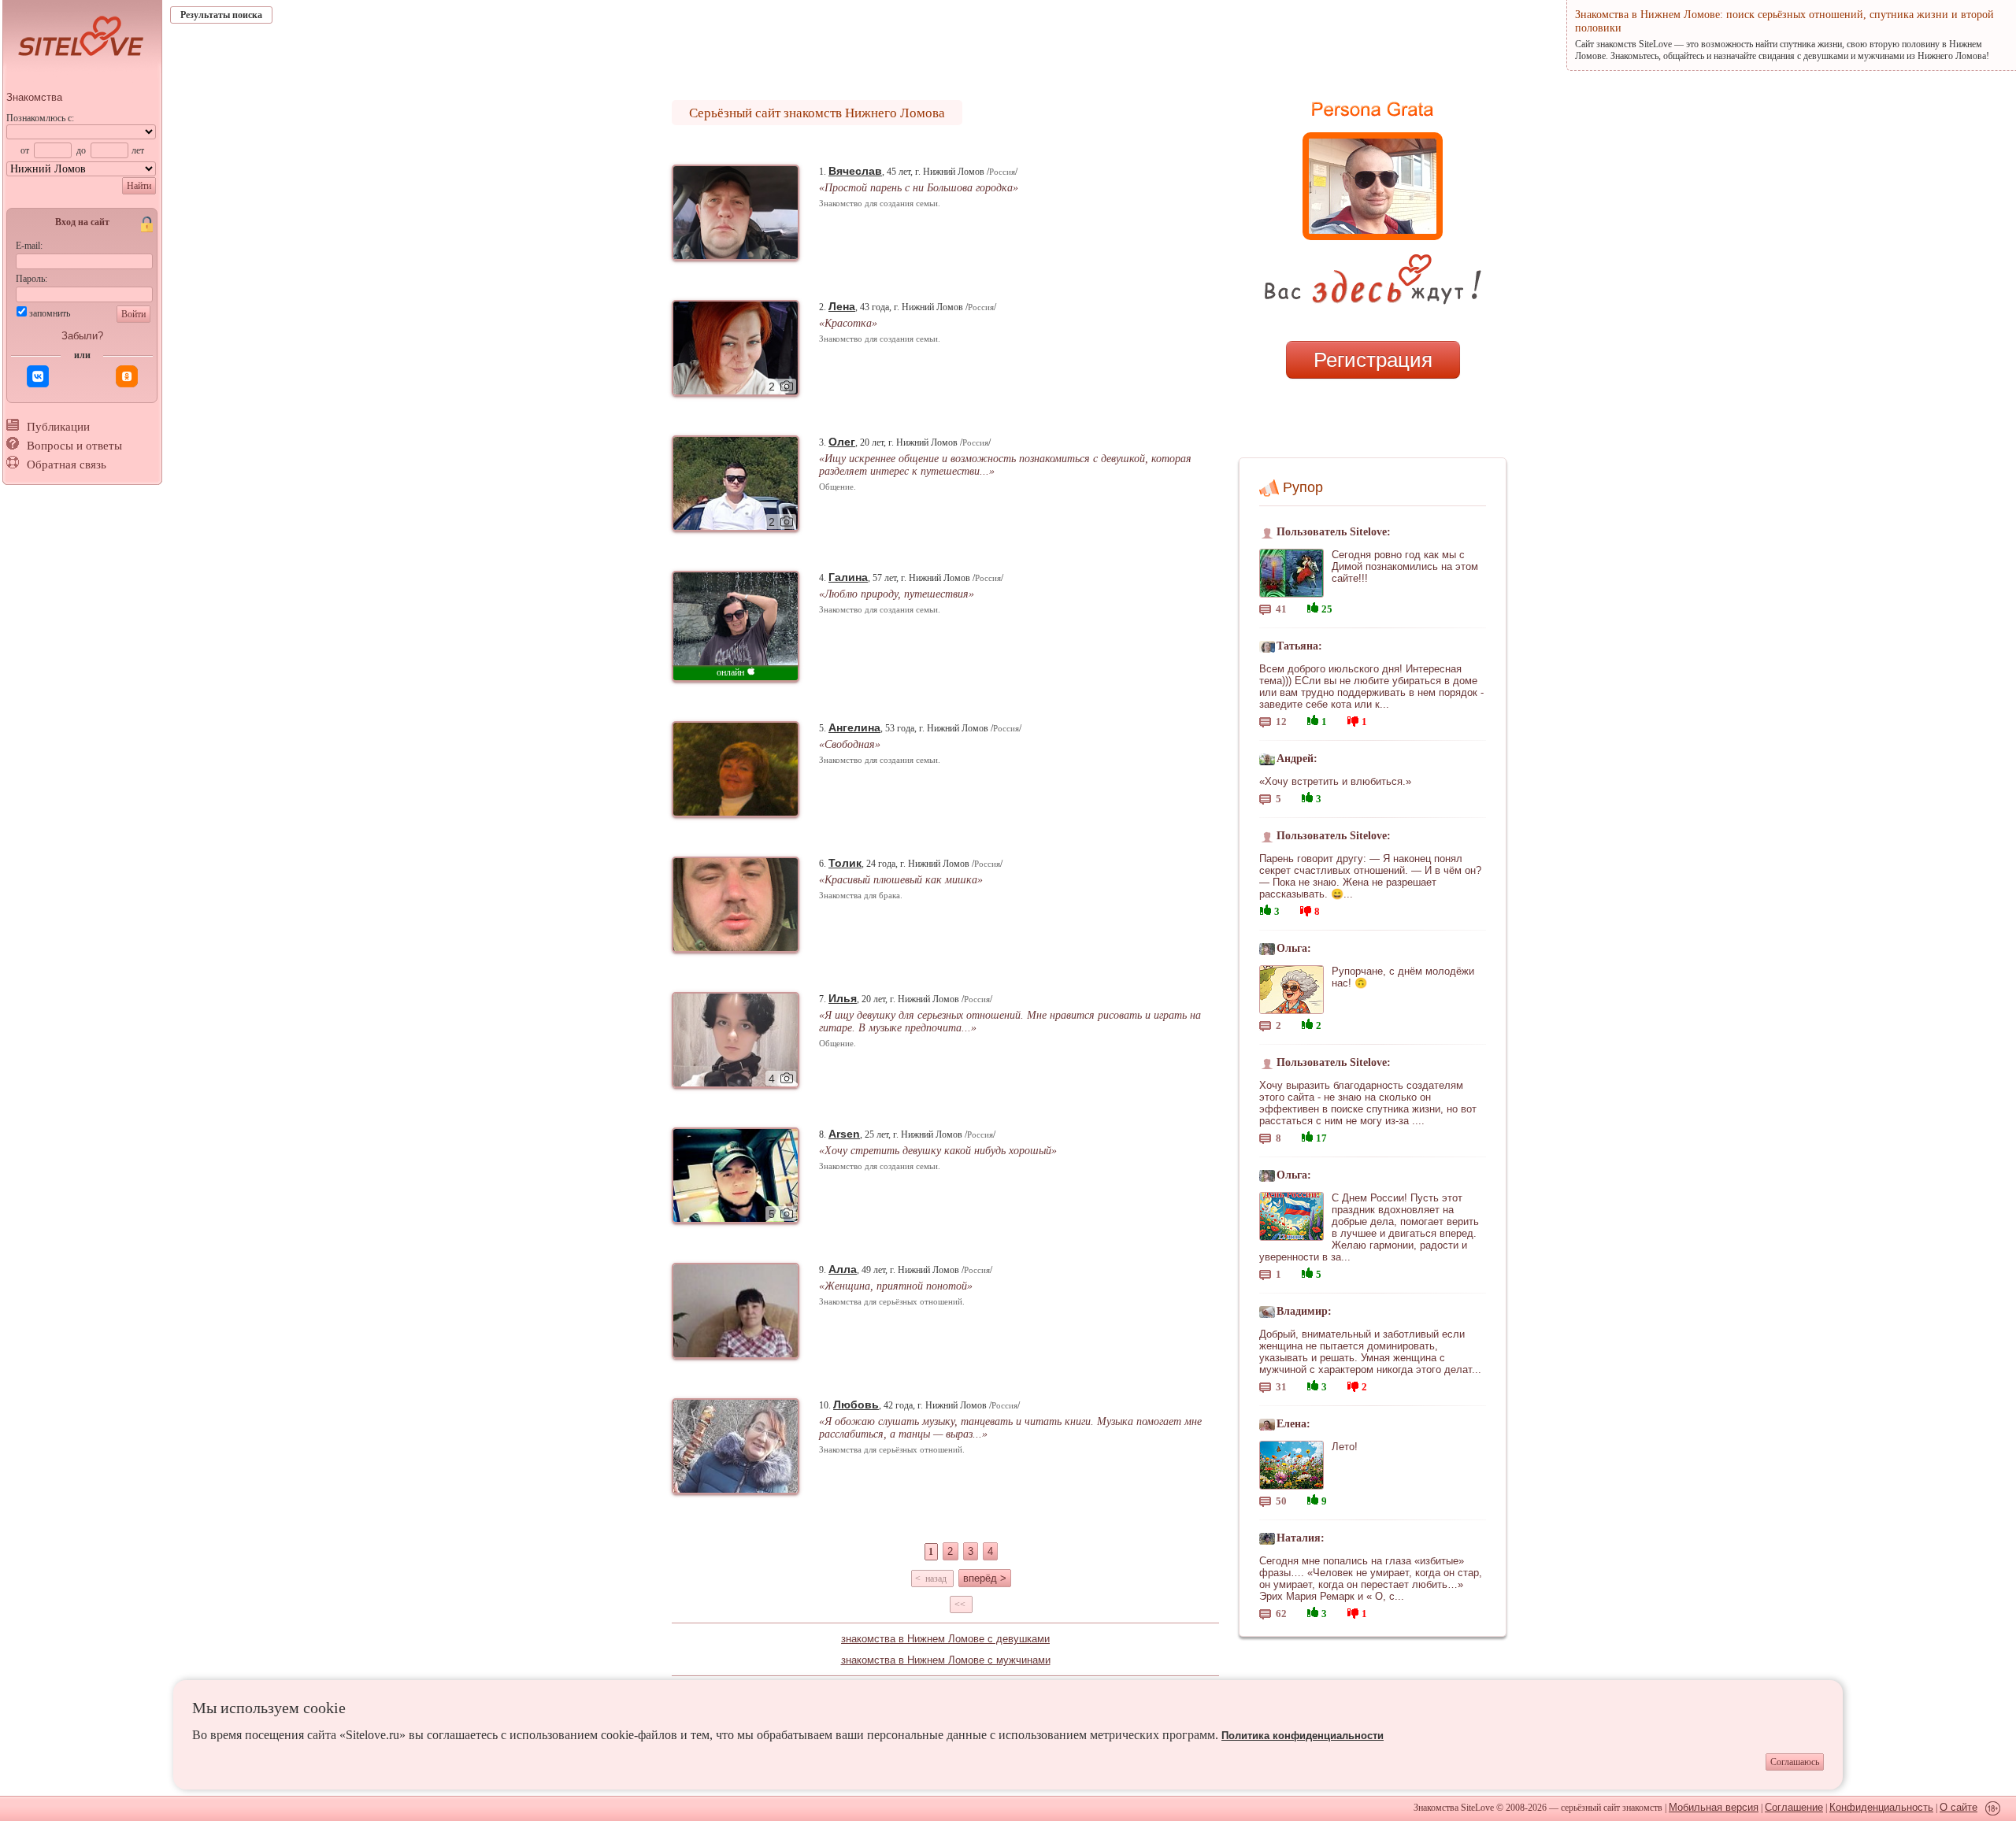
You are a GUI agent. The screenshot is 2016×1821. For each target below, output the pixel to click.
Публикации (58, 427)
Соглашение (1794, 1807)
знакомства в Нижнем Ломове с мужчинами (946, 1660)
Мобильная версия (1714, 1807)
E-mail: (29, 246)
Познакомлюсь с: (40, 118)
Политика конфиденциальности (1303, 1736)
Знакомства (34, 97)
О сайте (1959, 1807)
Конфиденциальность (1881, 1807)
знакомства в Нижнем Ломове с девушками (945, 1639)
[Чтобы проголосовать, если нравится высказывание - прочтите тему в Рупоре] (1313, 606)
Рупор (1303, 487)
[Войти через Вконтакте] (38, 376)
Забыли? (82, 336)
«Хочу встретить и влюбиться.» (1335, 781)
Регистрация (1373, 360)
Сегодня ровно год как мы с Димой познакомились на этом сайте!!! (1405, 566)
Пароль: (31, 279)
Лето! (1345, 1447)
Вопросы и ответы (74, 446)
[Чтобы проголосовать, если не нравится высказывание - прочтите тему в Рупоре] (1353, 719)
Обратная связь (67, 465)
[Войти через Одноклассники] (127, 376)
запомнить (50, 313)
